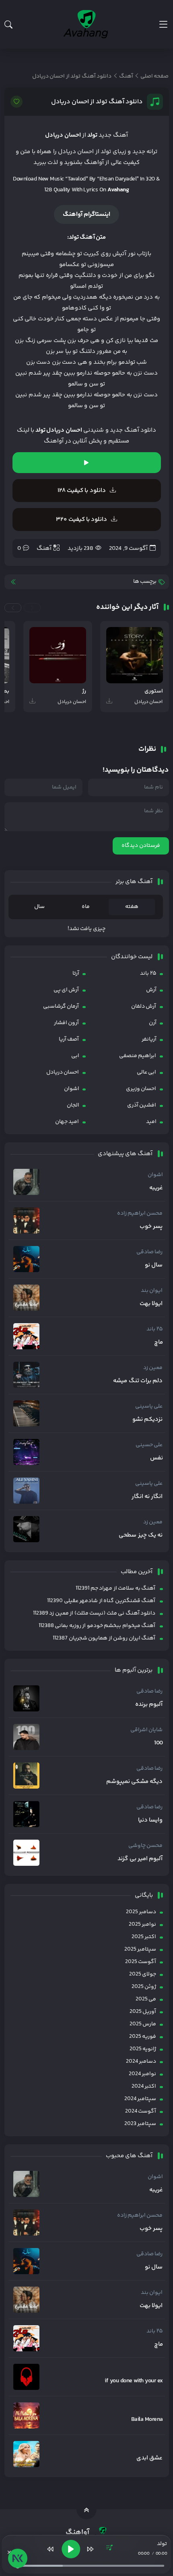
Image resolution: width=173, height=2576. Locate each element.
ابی (75, 1056)
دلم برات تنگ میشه (138, 1381)
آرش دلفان (144, 1006)
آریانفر (149, 1039)
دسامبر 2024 (141, 2062)
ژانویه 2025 (143, 2049)
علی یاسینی (149, 1406)
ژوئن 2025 (144, 1987)
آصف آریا (69, 1039)
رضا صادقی (149, 1252)
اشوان (72, 1089)
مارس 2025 (143, 2024)
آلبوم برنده (149, 1705)
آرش (151, 990)
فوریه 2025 (143, 2037)
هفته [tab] (132, 907)
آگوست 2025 (141, 1962)
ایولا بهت (151, 1304)
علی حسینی (149, 1445)
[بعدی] (90, 2549)
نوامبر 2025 (142, 1924)
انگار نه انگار (147, 1497)
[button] (32, 608)
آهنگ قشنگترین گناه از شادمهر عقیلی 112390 (101, 1601)
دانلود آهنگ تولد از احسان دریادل (97, 102)
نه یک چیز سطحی (141, 1535)
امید (151, 1122)
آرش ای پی (66, 990)
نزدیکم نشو (147, 1420)
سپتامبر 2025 (140, 1949)
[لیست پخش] (109, 2549)
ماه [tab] (86, 907)
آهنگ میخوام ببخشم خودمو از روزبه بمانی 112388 (97, 1626)
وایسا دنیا (150, 1820)
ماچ (159, 1342)
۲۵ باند (148, 973)
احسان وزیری (141, 1089)
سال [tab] (39, 907)
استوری (154, 692)
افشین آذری (142, 1105)
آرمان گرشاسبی (61, 1006)
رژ (84, 692)
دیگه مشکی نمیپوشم (135, 1782)
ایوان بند (152, 1291)
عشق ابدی (149, 2458)
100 (158, 1743)
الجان (73, 1105)
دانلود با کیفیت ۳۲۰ (81, 520)
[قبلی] (51, 2549)
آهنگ (44, 548)
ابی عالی (146, 1072)
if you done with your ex (134, 2381)
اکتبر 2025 (144, 1937)
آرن (153, 1023)
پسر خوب (151, 1227)
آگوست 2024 (141, 2111)
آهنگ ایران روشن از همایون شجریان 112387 (104, 1638)
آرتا (76, 973)
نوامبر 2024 (142, 2074)
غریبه (156, 1188)
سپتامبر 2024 (140, 2099)
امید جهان (67, 1122)
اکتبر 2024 (144, 2086)
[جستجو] (8, 25)
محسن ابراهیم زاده (140, 1213)
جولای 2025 (143, 1974)
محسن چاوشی (145, 1846)
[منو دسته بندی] (163, 24)
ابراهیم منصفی (138, 1056)
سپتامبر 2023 (140, 2124)
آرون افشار (66, 1023)
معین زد (153, 1368)
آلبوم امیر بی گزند (140, 1859)
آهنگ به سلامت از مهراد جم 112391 (115, 1588)
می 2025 (146, 1999)
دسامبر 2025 (141, 1912)
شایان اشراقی (146, 1730)
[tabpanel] (87, 929)
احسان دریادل (63, 1072)
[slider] (90, 2566)
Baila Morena (147, 2420)
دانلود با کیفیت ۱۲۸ (82, 491)
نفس (157, 1458)
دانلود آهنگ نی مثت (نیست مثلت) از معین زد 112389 (94, 1613)
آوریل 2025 (143, 2012)
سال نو (154, 1265)
